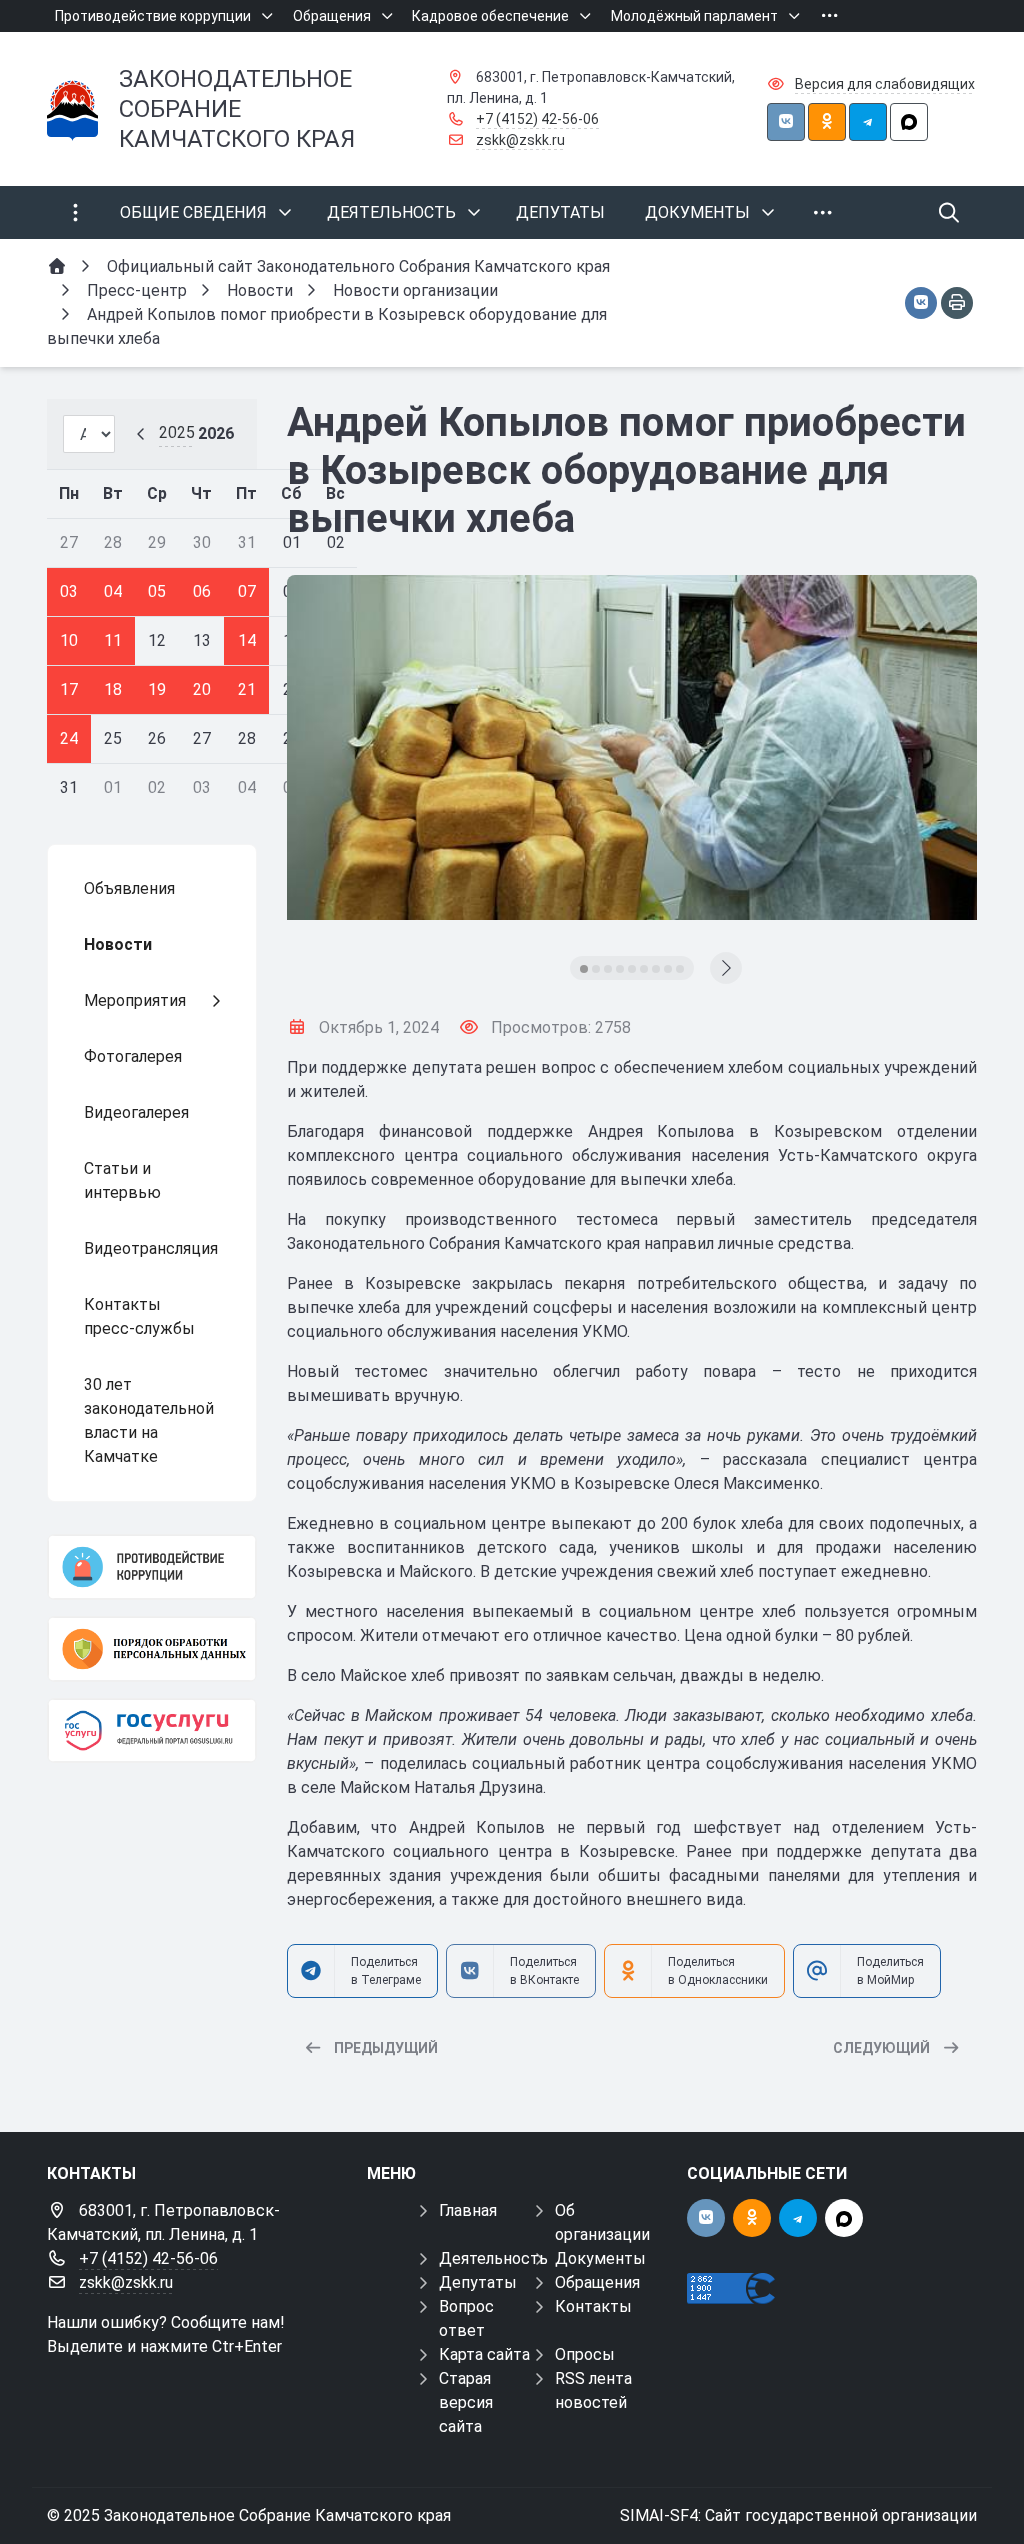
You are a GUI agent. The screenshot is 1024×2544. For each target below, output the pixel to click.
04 (113, 591)
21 (247, 689)
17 (69, 689)
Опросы (585, 2354)
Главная (468, 2210)
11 (113, 640)
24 (69, 738)
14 (247, 640)
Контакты (593, 2306)
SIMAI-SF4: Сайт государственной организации (798, 2515)
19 (157, 689)
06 (202, 591)
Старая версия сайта (466, 2402)
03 (69, 591)
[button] (584, 969)
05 (157, 591)
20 (202, 689)
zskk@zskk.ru (520, 140)
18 (113, 689)
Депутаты (478, 2282)
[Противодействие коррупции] (152, 1567)
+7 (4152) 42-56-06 (537, 119)
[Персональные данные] (152, 1649)
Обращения (597, 2282)
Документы (600, 2258)
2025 (177, 432)
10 (69, 640)
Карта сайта (484, 2354)
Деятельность (493, 2258)
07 (247, 591)
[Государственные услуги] (152, 1731)
